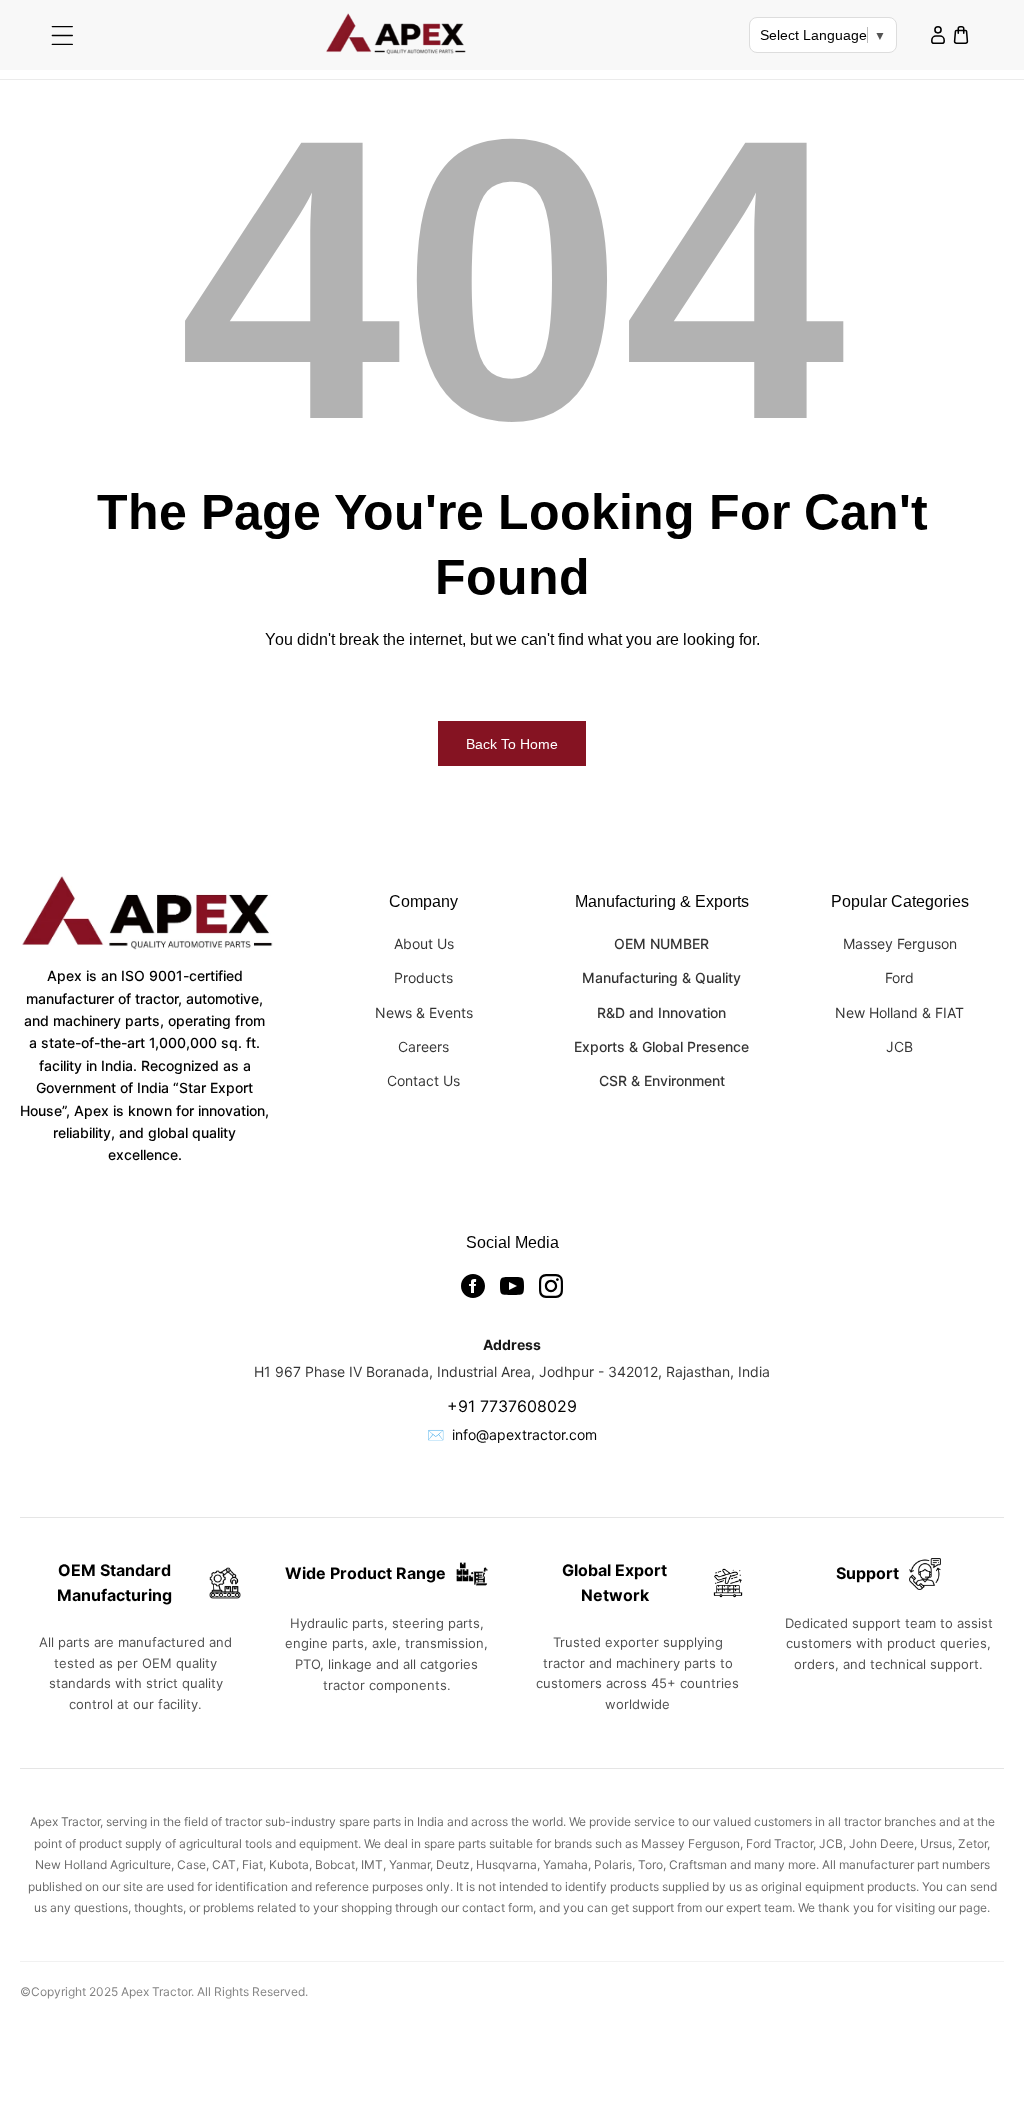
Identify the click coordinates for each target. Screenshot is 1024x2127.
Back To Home (512, 744)
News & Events (424, 1012)
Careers (423, 1046)
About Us (424, 943)
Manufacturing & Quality (661, 977)
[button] (62, 35)
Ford (899, 977)
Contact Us (423, 1080)
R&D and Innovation (661, 1012)
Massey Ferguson (900, 943)
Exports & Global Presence (661, 1046)
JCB (899, 1046)
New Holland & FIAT (899, 1012)
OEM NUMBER (661, 943)
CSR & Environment (662, 1080)
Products (423, 977)
